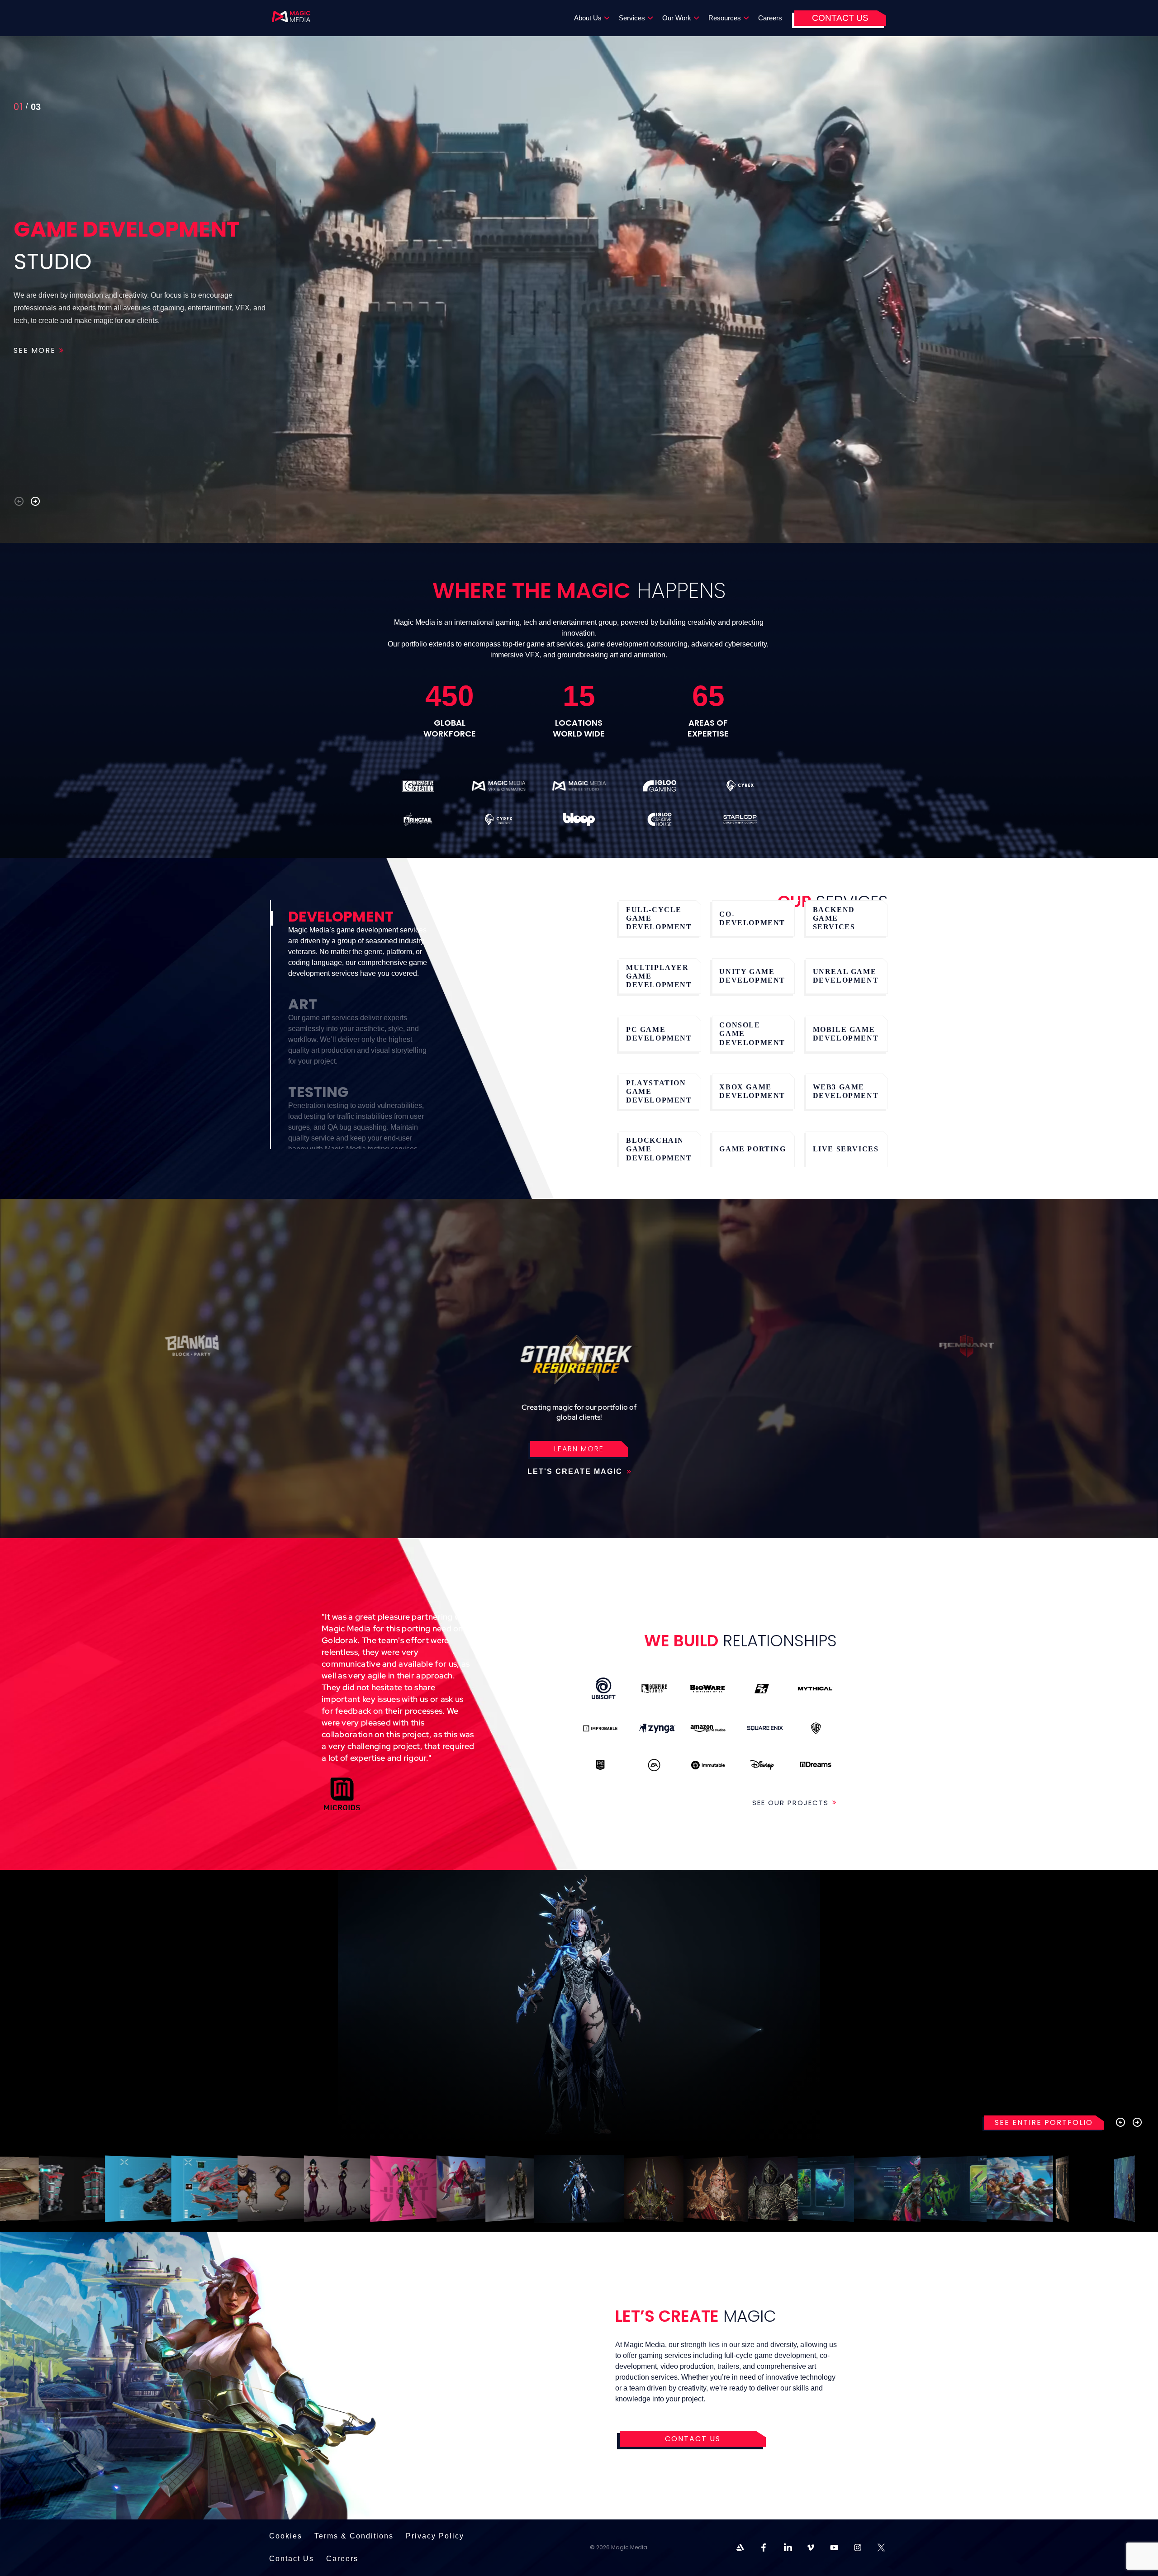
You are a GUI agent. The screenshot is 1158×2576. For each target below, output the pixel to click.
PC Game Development (659, 1034)
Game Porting (752, 1149)
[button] (19, 501)
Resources (725, 18)
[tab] (356, 949)
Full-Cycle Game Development (659, 918)
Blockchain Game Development (659, 1149)
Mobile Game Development (846, 1034)
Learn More (579, 1449)
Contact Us (840, 18)
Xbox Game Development (752, 1091)
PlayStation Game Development (659, 1091)
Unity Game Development (752, 976)
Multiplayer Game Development (659, 976)
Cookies (286, 2536)
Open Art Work (93, 2189)
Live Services (846, 1149)
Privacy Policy (435, 2536)
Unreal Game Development (846, 976)
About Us (588, 18)
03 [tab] (20, 109)
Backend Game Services (834, 918)
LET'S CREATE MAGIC (576, 1471)
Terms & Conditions (354, 2536)
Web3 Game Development (846, 1091)
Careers (770, 18)
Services (632, 18)
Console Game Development (752, 1034)
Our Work (677, 18)
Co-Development (752, 918)
